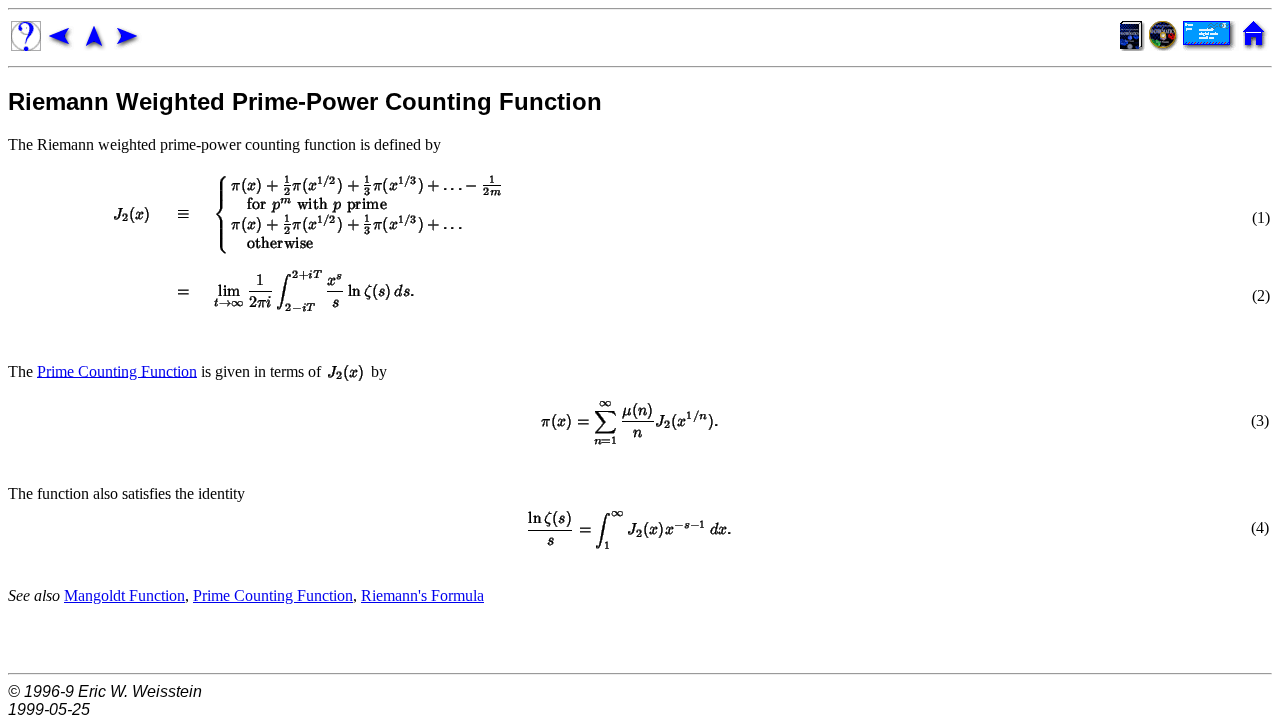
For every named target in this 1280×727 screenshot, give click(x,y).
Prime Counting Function (117, 370)
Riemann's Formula (422, 595)
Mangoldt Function (124, 595)
